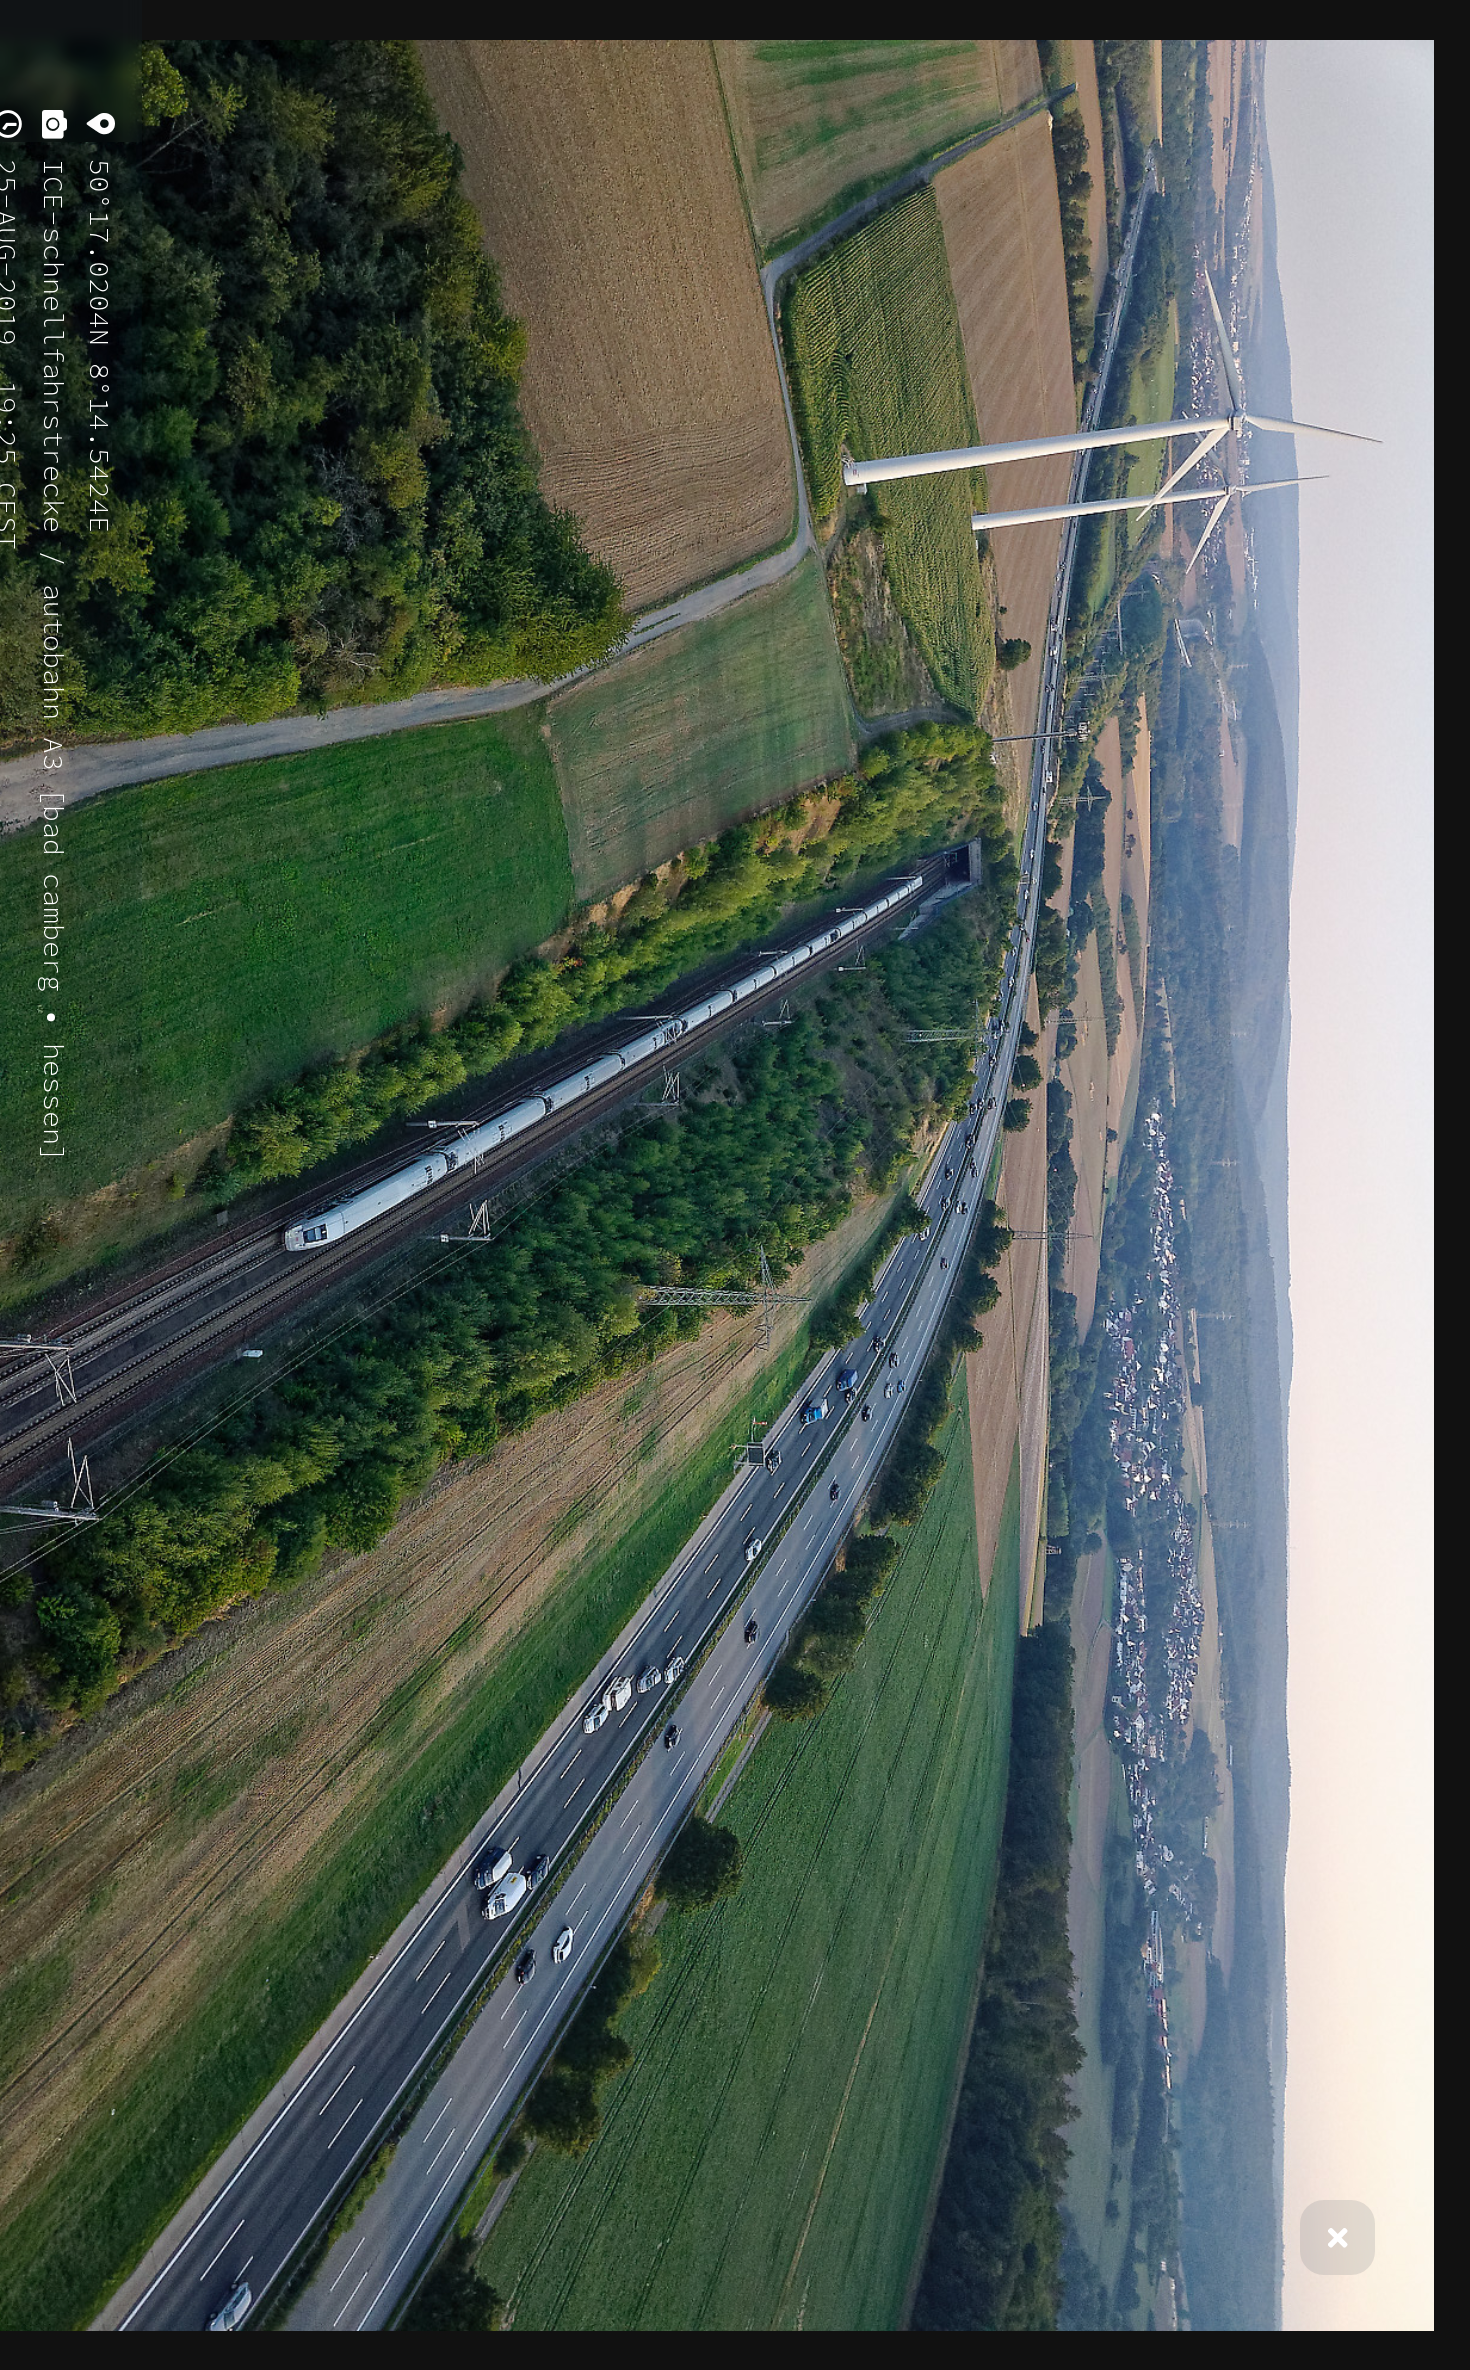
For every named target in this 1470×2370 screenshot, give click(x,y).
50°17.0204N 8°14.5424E (100, 337)
